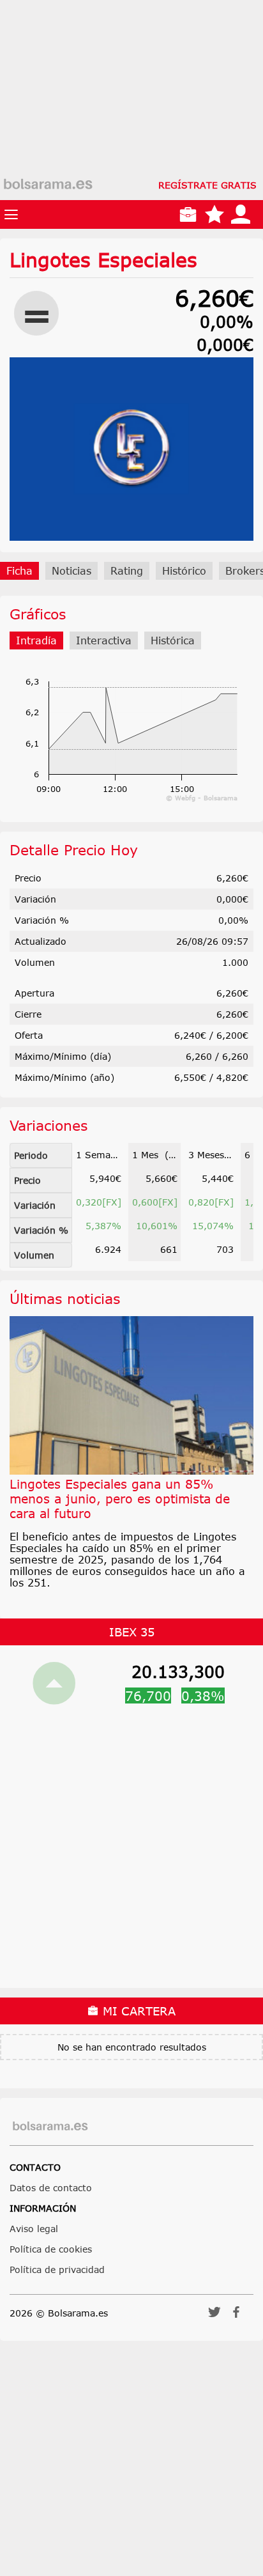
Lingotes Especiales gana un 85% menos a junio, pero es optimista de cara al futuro (120, 1499)
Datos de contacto (51, 2188)
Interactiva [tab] (104, 640)
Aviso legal (34, 2229)
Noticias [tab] (71, 571)
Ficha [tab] (19, 571)
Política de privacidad (57, 2270)
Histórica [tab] (173, 640)
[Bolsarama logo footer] (50, 2126)
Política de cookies (51, 2249)
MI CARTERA (137, 2011)
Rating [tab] (127, 571)
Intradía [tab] (36, 640)
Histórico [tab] (184, 571)
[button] (214, 2316)
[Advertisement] (131, 132)
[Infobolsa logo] (48, 185)
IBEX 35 (132, 1632)
